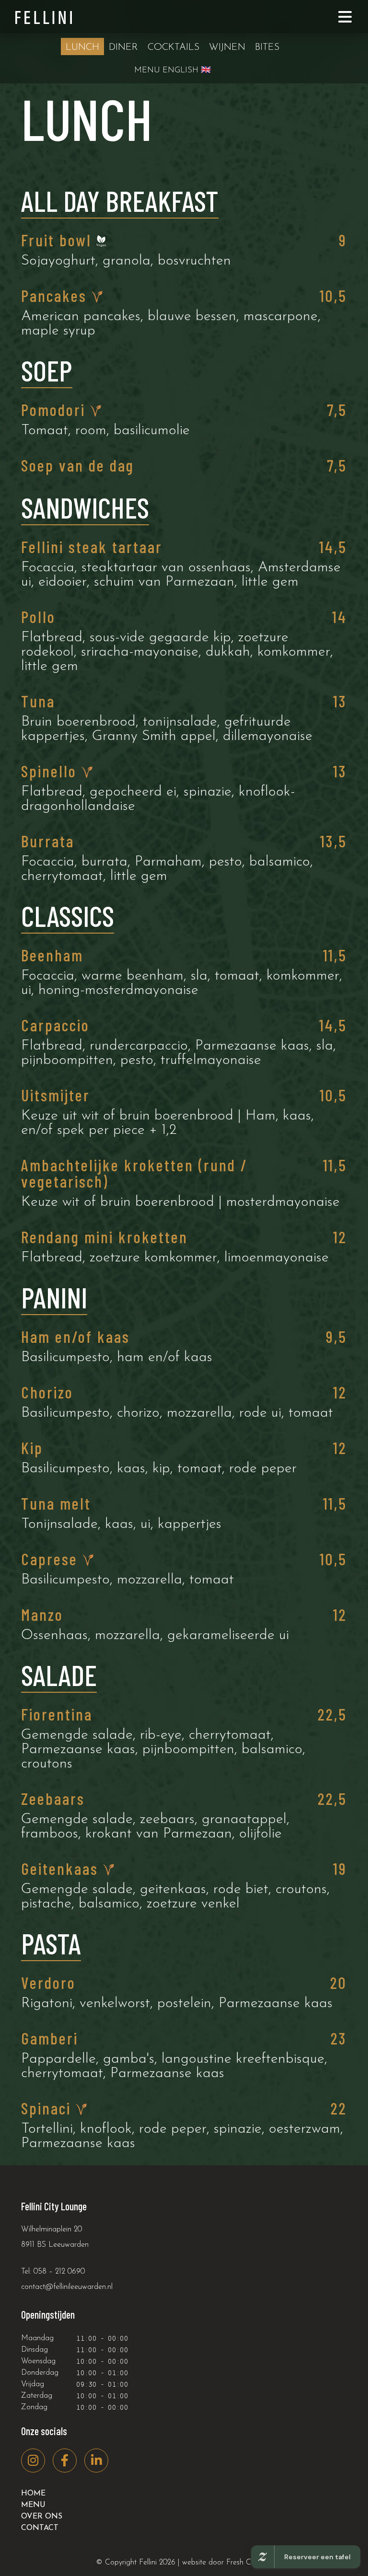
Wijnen (227, 47)
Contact (40, 2528)
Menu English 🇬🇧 (172, 70)
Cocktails (173, 47)
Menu (33, 2505)
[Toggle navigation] (345, 17)
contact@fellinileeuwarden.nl (67, 2287)
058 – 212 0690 (59, 2272)
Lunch (82, 47)
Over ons (42, 2517)
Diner (123, 47)
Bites (267, 47)
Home (33, 2494)
